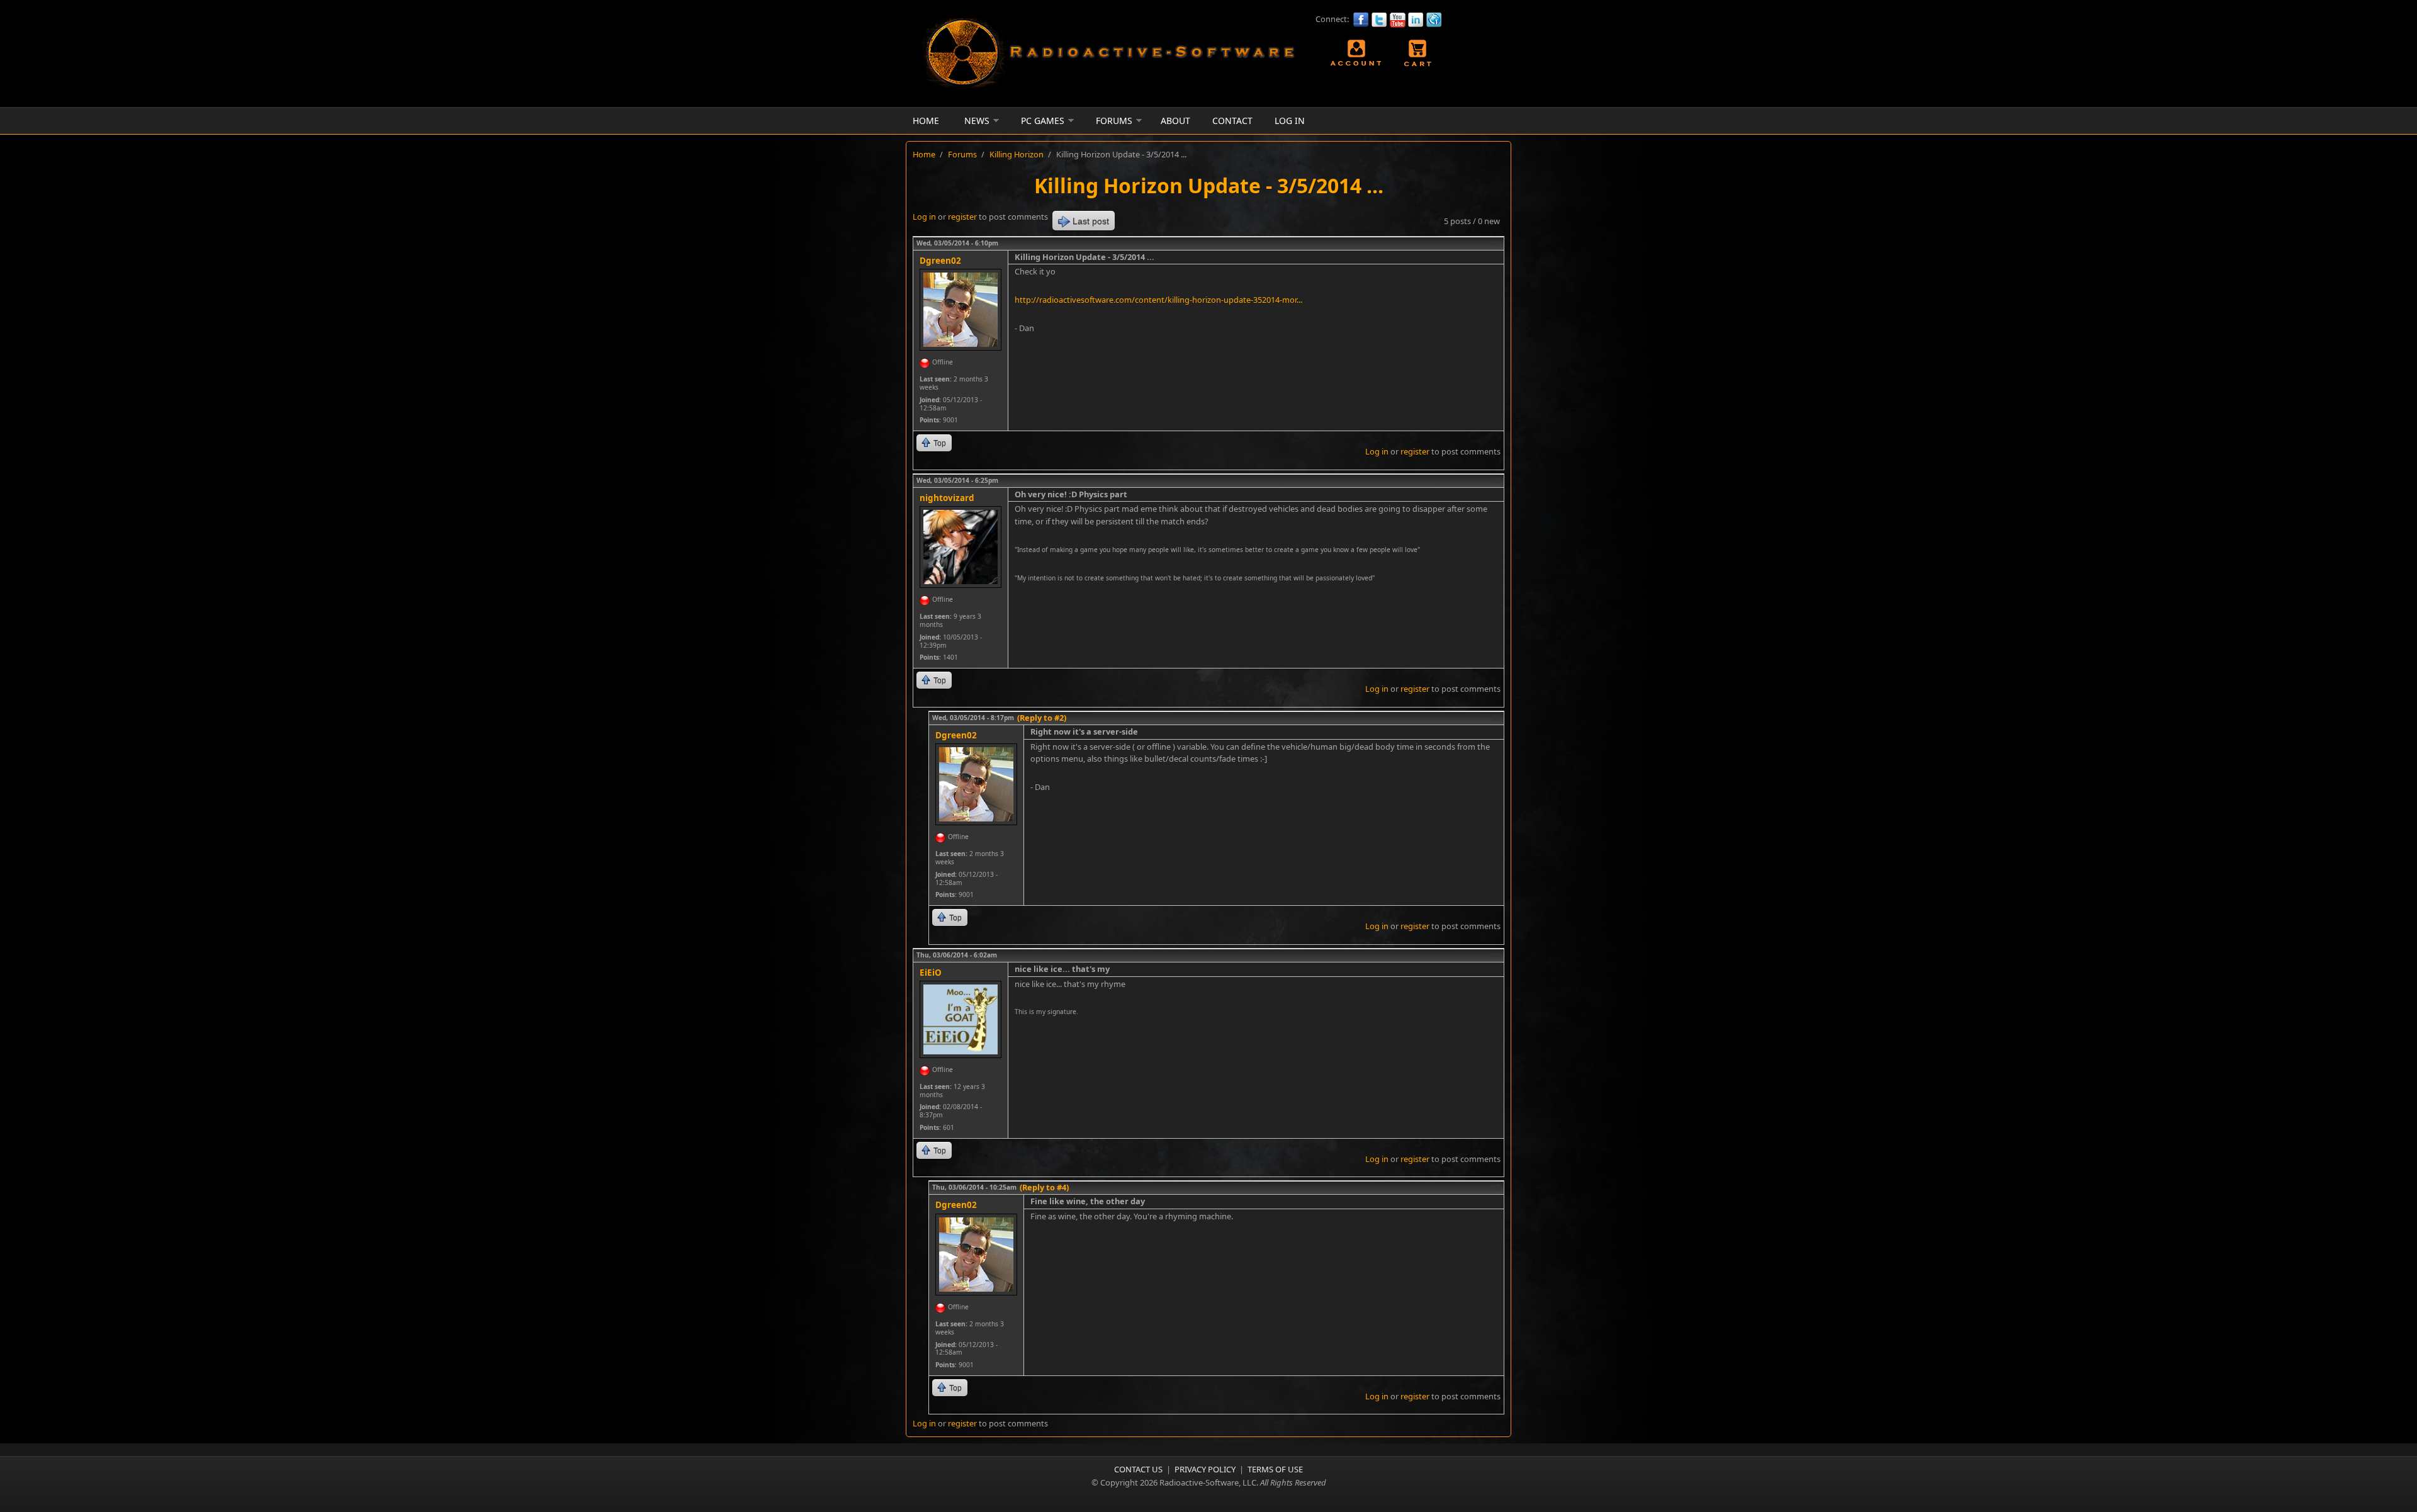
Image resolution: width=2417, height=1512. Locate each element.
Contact (1232, 121)
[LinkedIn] (1416, 20)
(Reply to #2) (1042, 718)
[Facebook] (1361, 20)
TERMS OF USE (1275, 1469)
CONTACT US (1138, 1469)
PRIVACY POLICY (1205, 1469)
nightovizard (947, 498)
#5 (1496, 1187)
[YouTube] (1398, 20)
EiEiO (931, 973)
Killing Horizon (1017, 154)
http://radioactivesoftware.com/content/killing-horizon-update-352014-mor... (1158, 300)
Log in (924, 217)
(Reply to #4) (1044, 1187)
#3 (1496, 718)
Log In (1290, 121)
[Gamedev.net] (1434, 20)
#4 (1496, 955)
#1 (1496, 243)
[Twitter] (1379, 20)
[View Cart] (1419, 53)
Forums (1114, 121)
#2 (1496, 480)
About (1175, 121)
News (977, 121)
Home (926, 121)
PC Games (1043, 121)
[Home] (1108, 87)
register (962, 217)
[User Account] (1358, 53)
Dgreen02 (940, 261)
